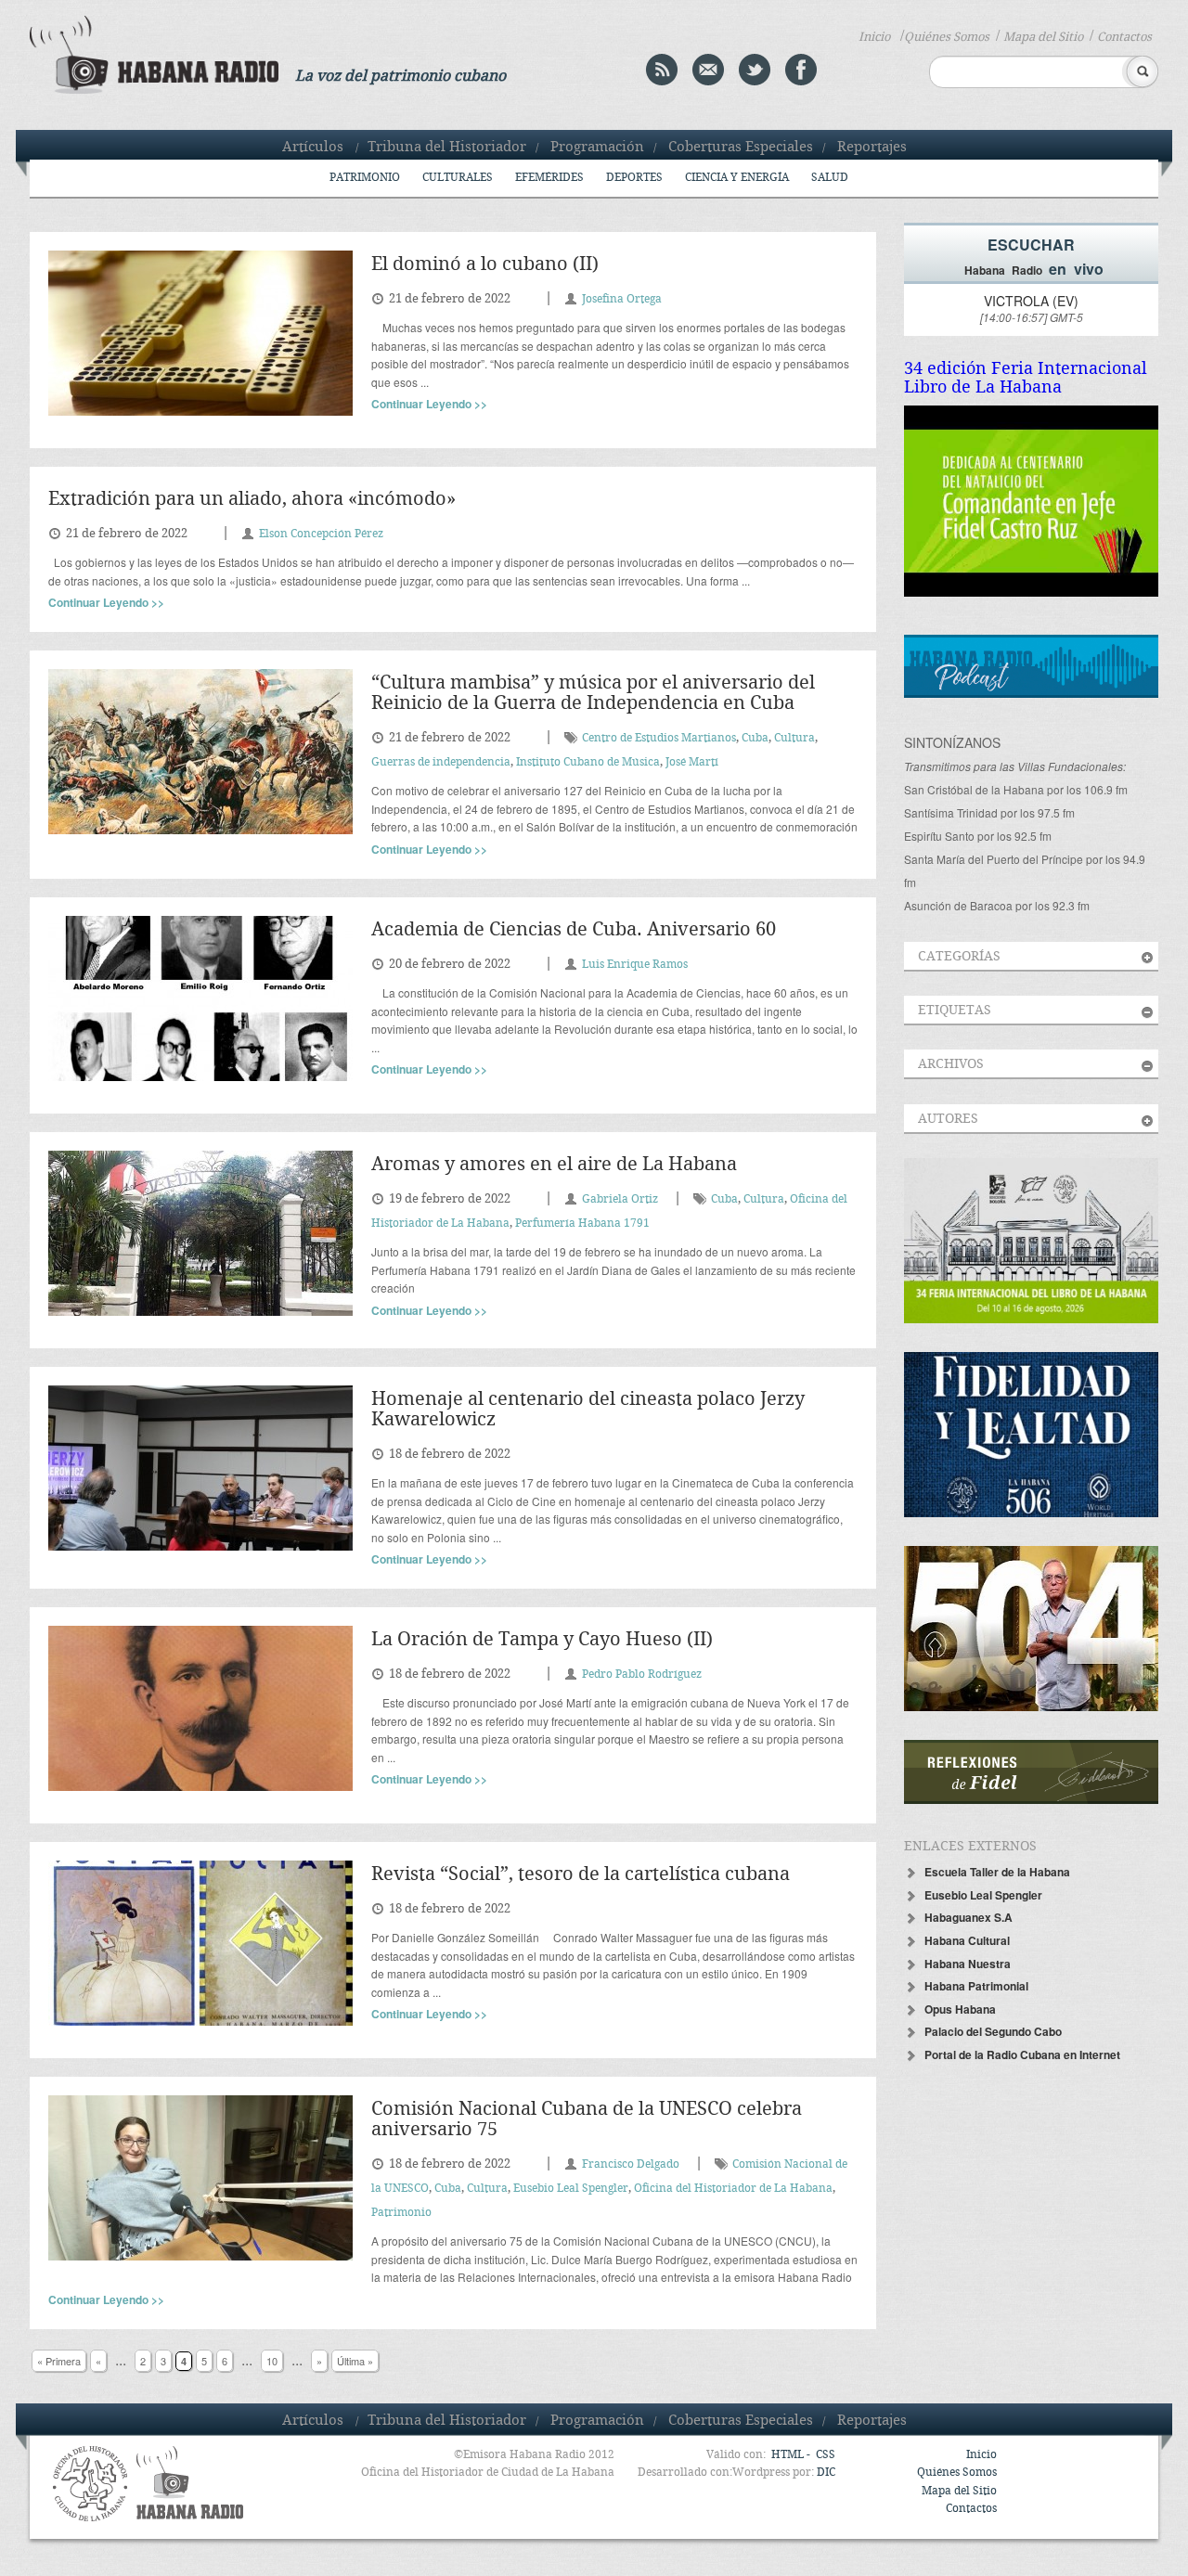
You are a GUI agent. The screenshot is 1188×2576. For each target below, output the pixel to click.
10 (272, 2361)
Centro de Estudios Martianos (659, 738)
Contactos (1124, 37)
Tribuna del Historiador (447, 148)
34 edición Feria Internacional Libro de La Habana (1026, 378)
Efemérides (549, 178)
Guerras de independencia (441, 762)
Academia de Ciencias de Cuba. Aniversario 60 (574, 930)
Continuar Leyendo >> (429, 404)
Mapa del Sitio (1043, 37)
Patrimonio (365, 178)
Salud (830, 178)
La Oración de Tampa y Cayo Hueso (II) (542, 1640)
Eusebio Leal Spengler (571, 2189)
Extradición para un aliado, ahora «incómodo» (252, 500)
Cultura (794, 738)
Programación (597, 148)
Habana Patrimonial (976, 1986)
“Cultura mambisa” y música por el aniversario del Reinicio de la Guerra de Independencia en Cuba (593, 694)
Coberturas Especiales (741, 148)
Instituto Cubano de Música (588, 762)
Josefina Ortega (622, 299)
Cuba (755, 738)
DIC (826, 2473)
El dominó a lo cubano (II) (485, 265)
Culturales (458, 178)
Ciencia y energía (737, 178)
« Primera (59, 2361)
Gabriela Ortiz (620, 1199)
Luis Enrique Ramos (635, 965)
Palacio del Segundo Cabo (993, 2031)
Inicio (874, 37)
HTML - (792, 2455)
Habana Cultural (967, 1940)
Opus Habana (960, 2009)
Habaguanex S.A (968, 1917)
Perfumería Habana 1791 (582, 1224)
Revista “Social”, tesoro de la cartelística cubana (581, 1875)
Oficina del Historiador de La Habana (733, 2189)
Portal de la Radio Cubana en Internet (1022, 2054)
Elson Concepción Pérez (321, 534)
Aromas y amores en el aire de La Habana (554, 1165)
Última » (355, 2361)
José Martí (692, 762)
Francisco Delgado (631, 2164)
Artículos (313, 148)
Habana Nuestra (968, 1964)
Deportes (634, 178)
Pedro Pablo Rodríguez (642, 1674)
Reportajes (872, 148)
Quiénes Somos (947, 37)
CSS (826, 2455)
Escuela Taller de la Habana (997, 1872)
